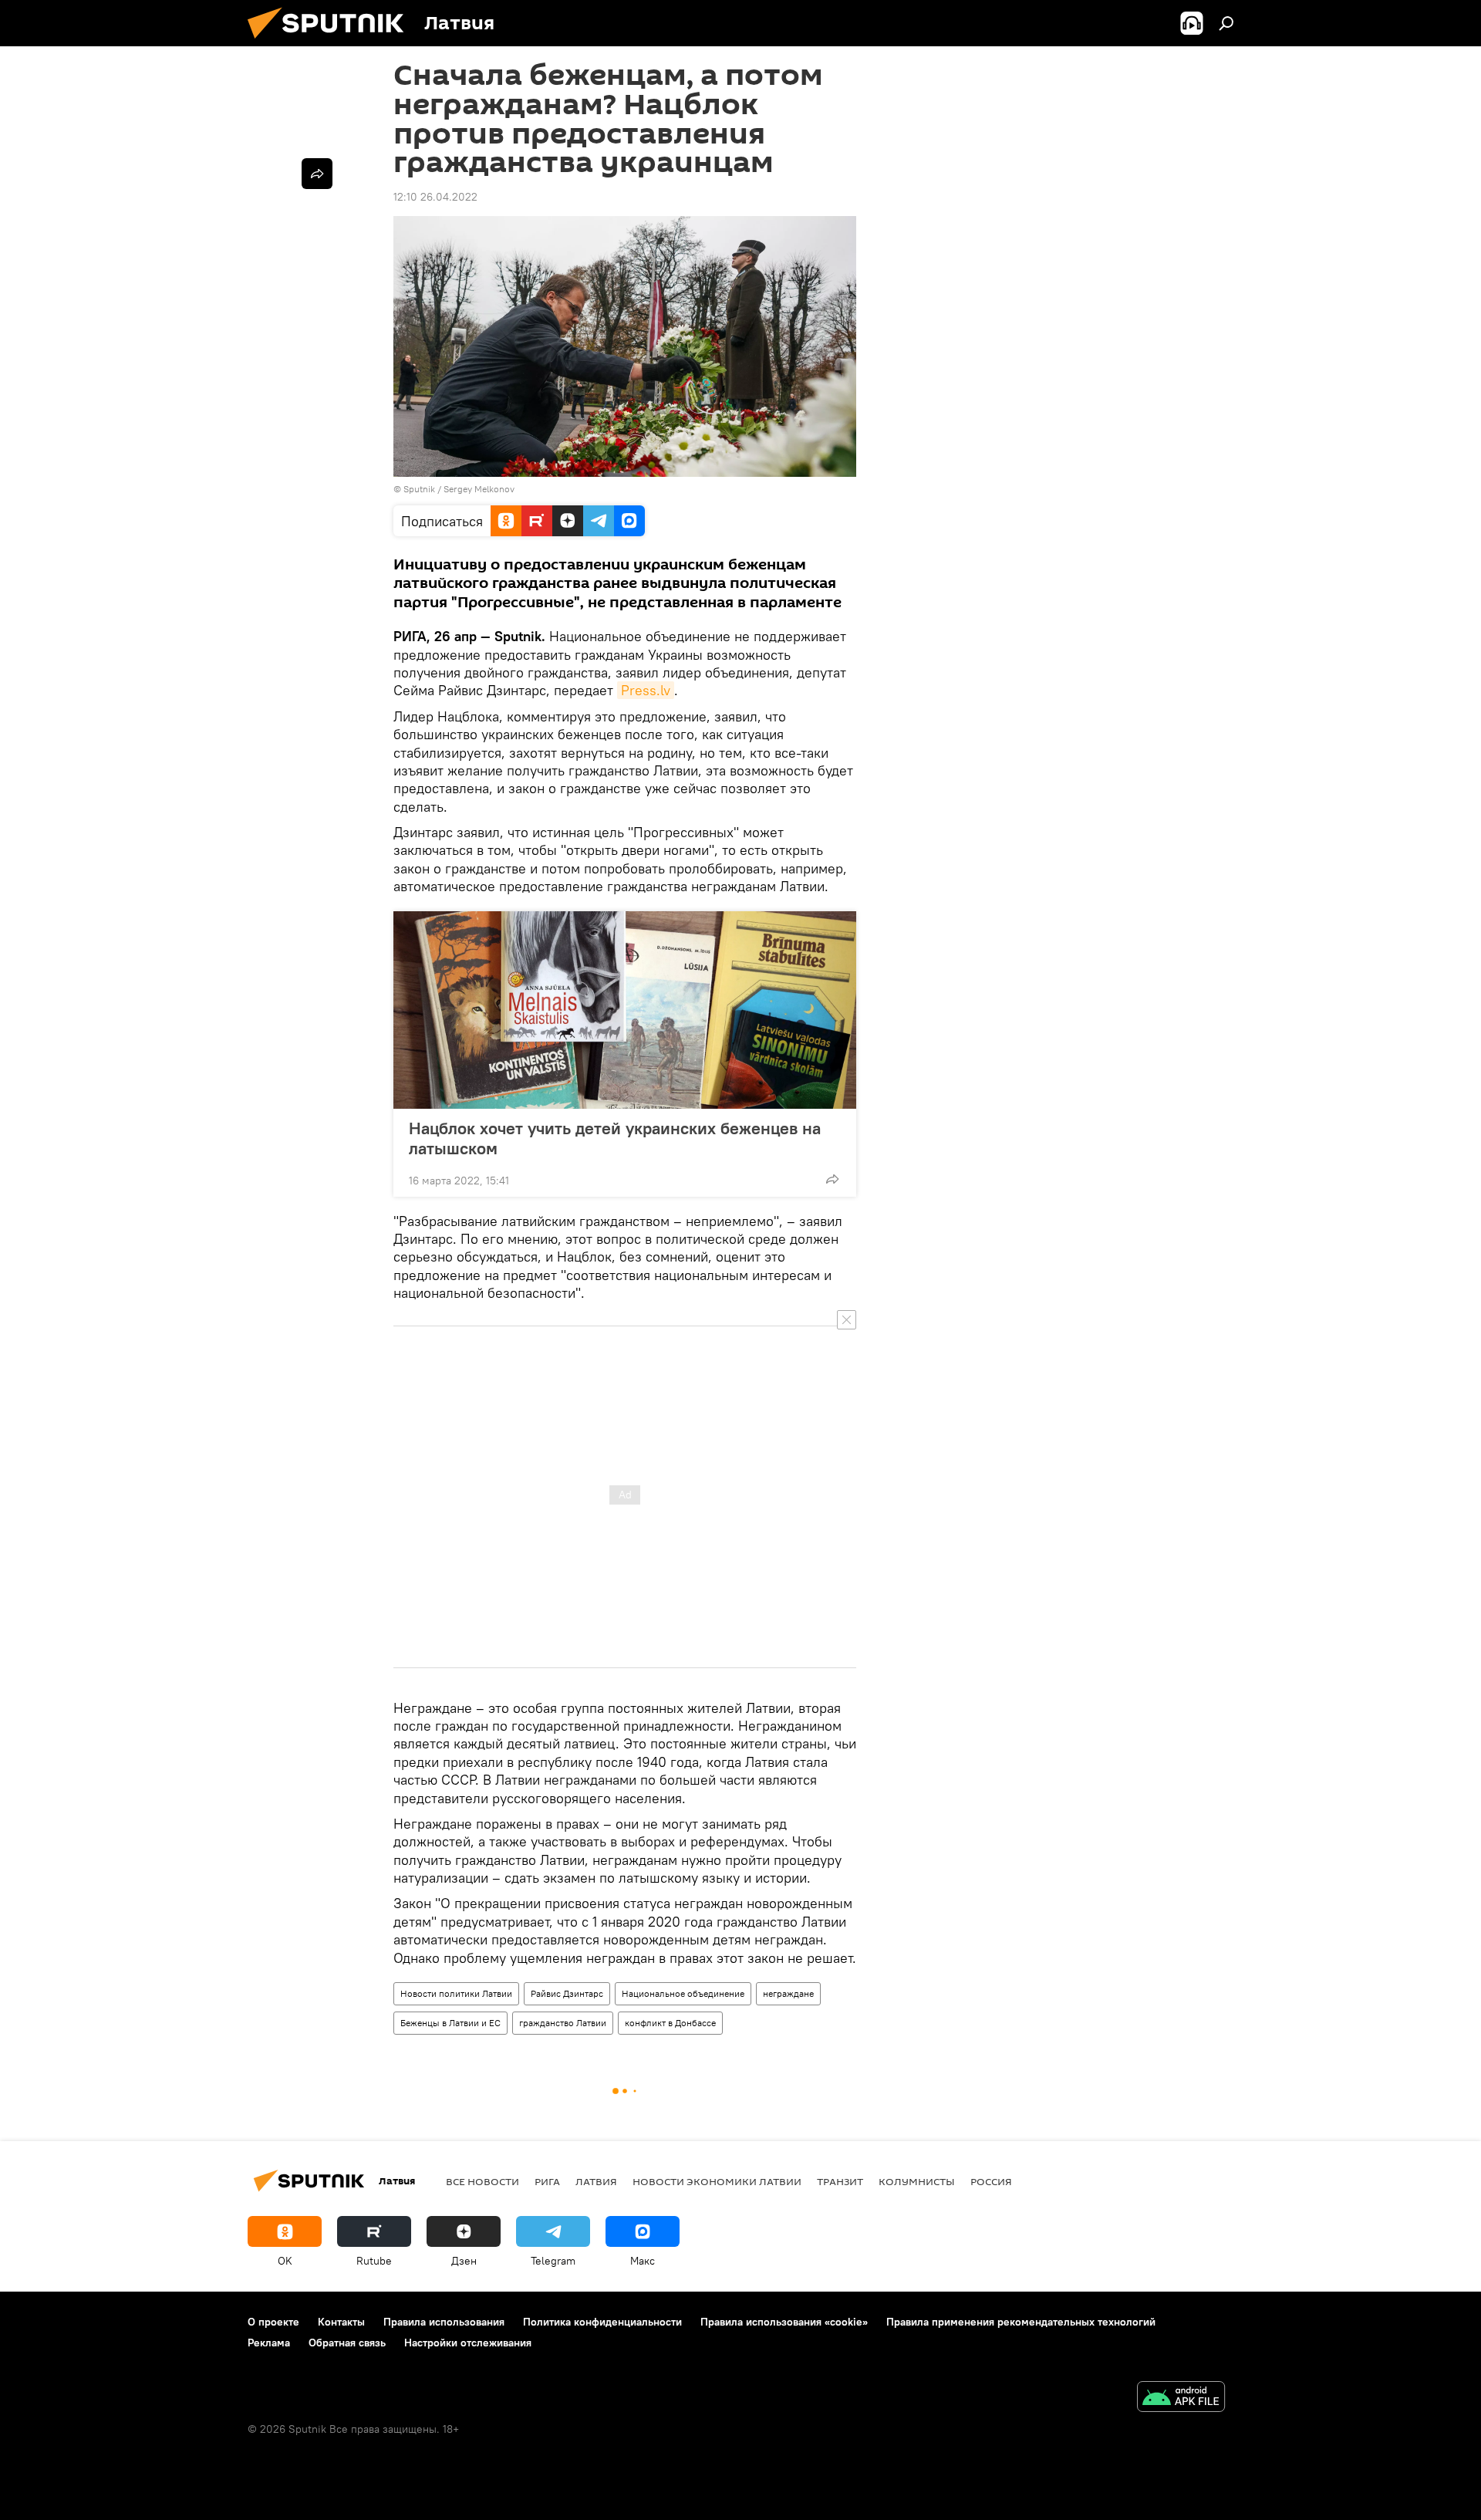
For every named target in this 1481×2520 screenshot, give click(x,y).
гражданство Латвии (563, 2023)
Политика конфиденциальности (602, 2322)
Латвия (596, 2181)
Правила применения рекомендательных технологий (1021, 2322)
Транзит (840, 2181)
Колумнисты (917, 2181)
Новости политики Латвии (456, 1993)
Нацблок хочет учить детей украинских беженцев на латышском (615, 1138)
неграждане (788, 1993)
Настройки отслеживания (468, 2343)
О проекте (273, 2322)
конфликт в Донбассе (670, 2023)
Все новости (482, 2181)
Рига (547, 2181)
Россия (991, 2181)
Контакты (341, 2322)
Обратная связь (347, 2343)
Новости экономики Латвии (717, 2181)
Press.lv (646, 690)
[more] (832, 1179)
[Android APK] (1181, 2398)
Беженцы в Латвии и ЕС (450, 2023)
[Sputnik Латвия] (332, 42)
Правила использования (444, 2322)
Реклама (269, 2343)
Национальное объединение (683, 1993)
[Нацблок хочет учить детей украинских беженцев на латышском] (625, 1010)
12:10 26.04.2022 (435, 197)
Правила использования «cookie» (784, 2322)
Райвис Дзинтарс (567, 1993)
